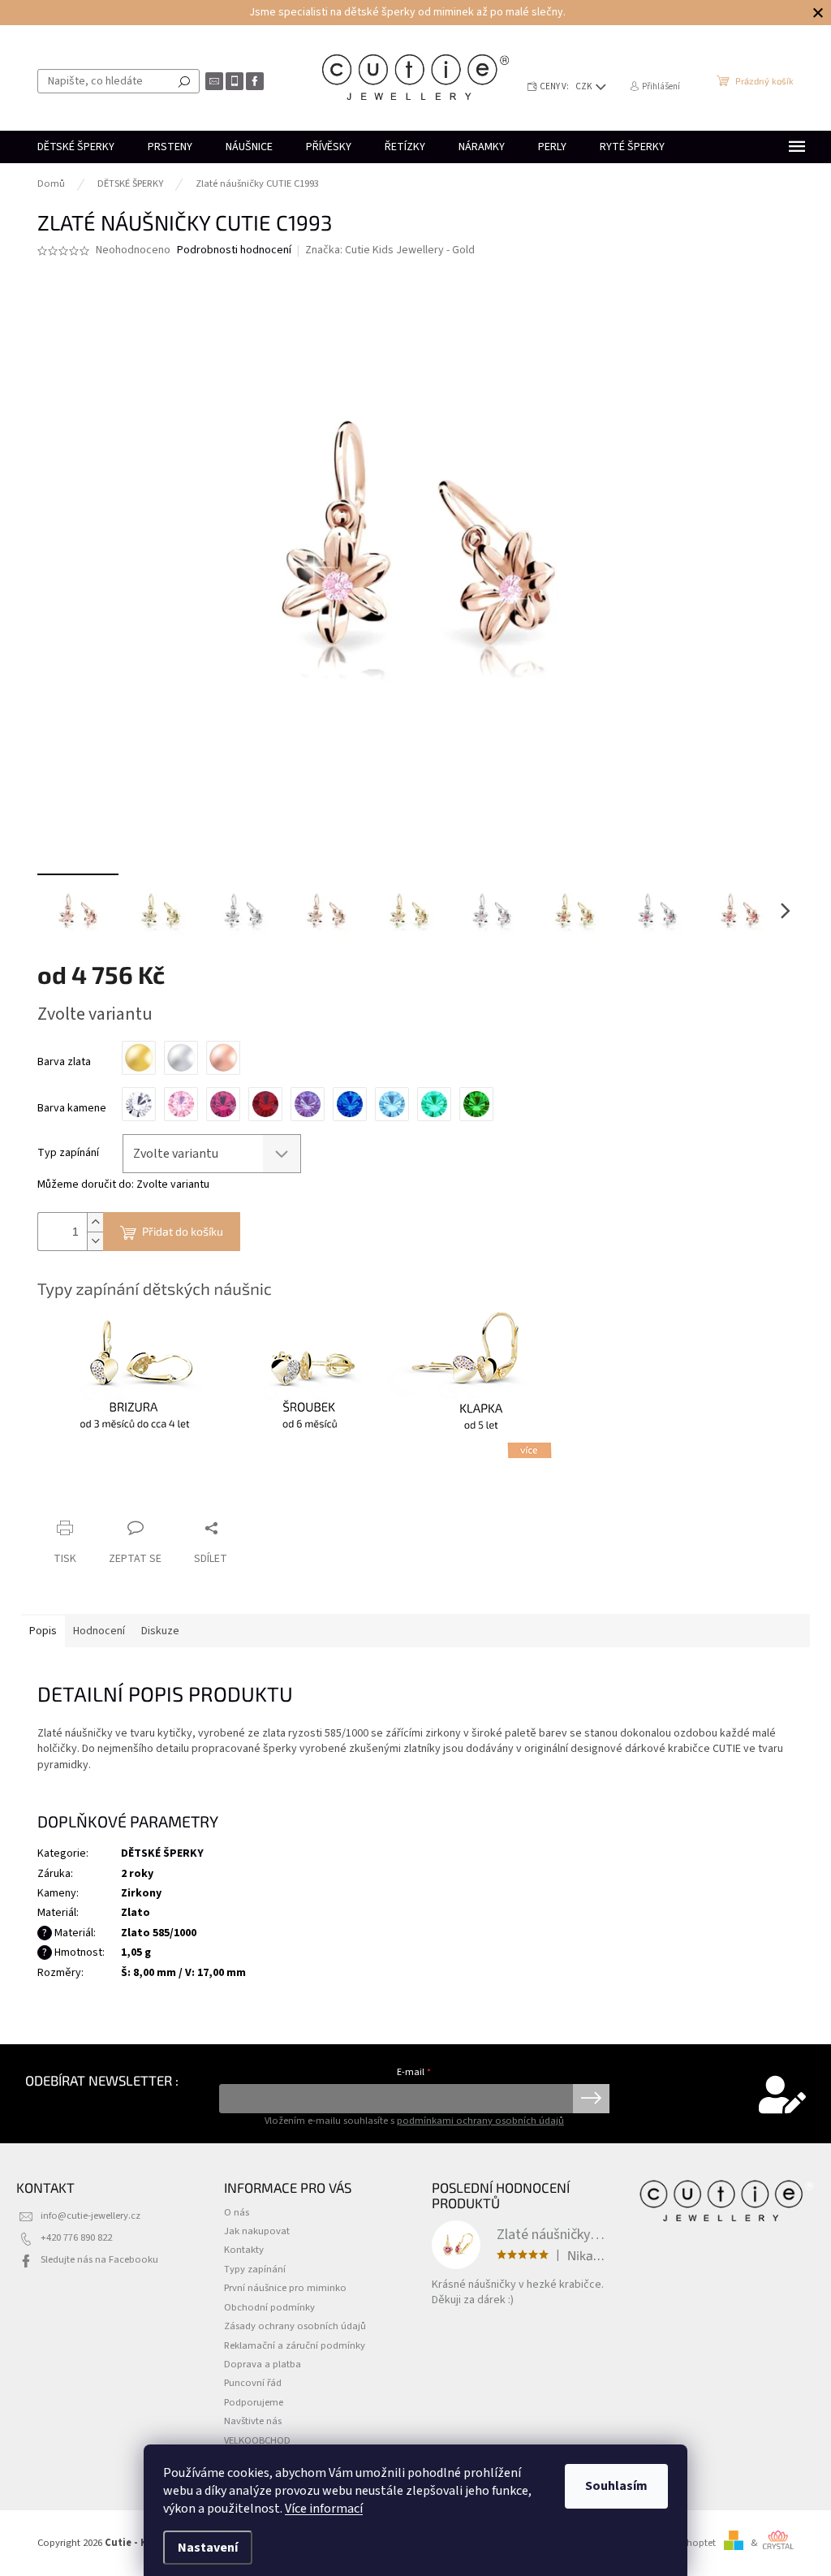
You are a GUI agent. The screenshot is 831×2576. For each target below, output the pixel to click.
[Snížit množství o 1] (95, 1241)
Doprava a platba (263, 2364)
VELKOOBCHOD (257, 2440)
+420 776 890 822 (76, 2237)
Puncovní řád (253, 2383)
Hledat (184, 81)
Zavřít (123, 1497)
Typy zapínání (255, 2269)
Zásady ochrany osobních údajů (295, 2326)
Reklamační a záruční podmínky (295, 2345)
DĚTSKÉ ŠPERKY (162, 1853)
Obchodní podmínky (269, 2307)
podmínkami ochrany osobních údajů (480, 2121)
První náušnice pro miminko (285, 2288)
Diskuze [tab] (160, 1631)
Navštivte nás (253, 2421)
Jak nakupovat (257, 2231)
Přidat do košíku (183, 1231)
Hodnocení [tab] (99, 1631)
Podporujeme (254, 2402)
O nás (237, 2212)
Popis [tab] (43, 1631)
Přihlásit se (591, 2099)
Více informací (324, 2509)
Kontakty (244, 2250)
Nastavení (208, 2548)
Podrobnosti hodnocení (234, 250)
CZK (585, 86)
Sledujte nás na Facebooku (99, 2259)
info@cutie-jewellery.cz (90, 2216)
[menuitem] (76, 147)
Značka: (390, 250)
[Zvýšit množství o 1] (95, 1222)
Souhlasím (616, 2486)
